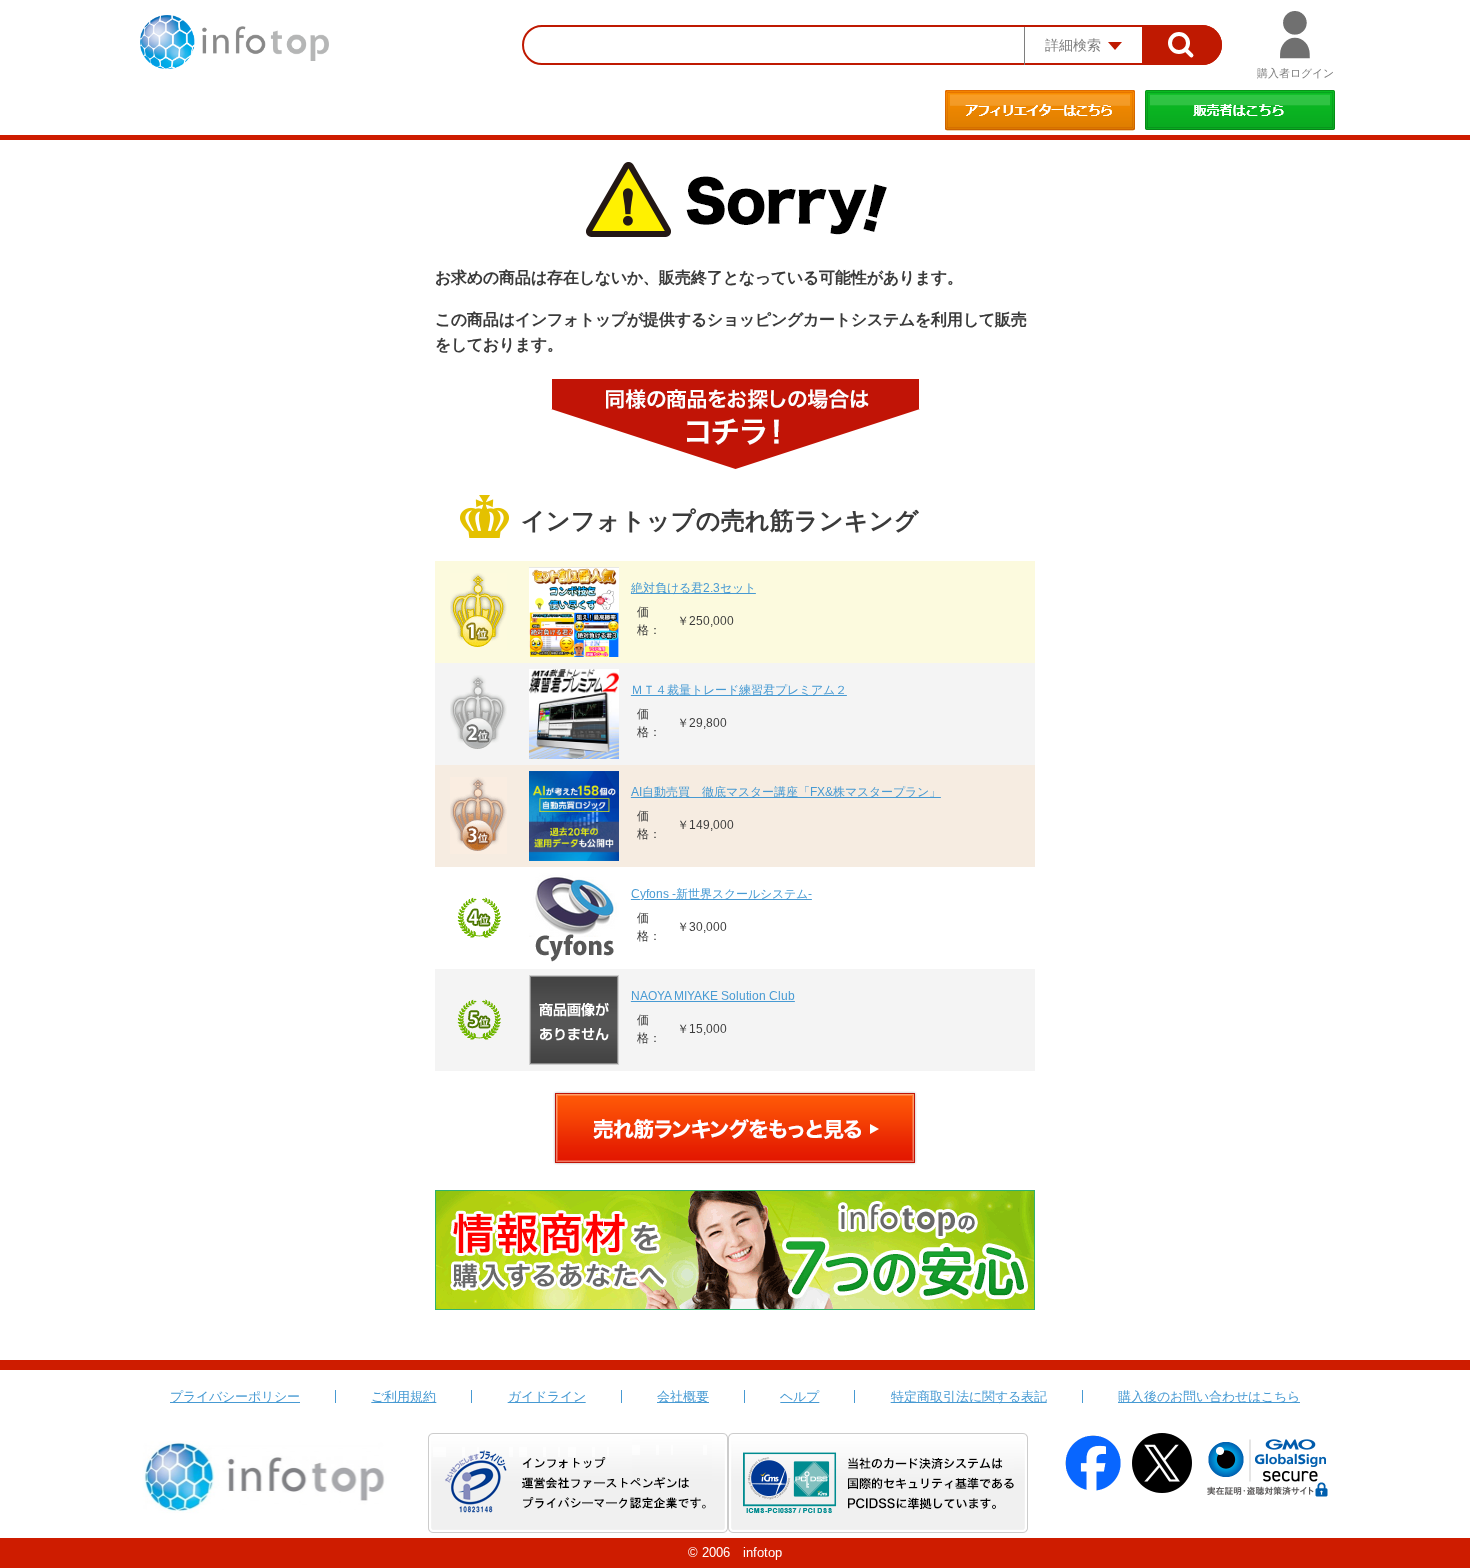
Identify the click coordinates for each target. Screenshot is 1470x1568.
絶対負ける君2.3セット (693, 588)
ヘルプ (799, 1396)
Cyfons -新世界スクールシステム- (721, 894)
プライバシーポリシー (235, 1396)
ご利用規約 (403, 1396)
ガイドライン (547, 1396)
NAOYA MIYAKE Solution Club (713, 996)
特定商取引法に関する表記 (969, 1396)
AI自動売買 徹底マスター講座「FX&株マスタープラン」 (786, 792)
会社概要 (683, 1396)
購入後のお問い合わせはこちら (1209, 1396)
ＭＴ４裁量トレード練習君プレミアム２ (739, 690)
